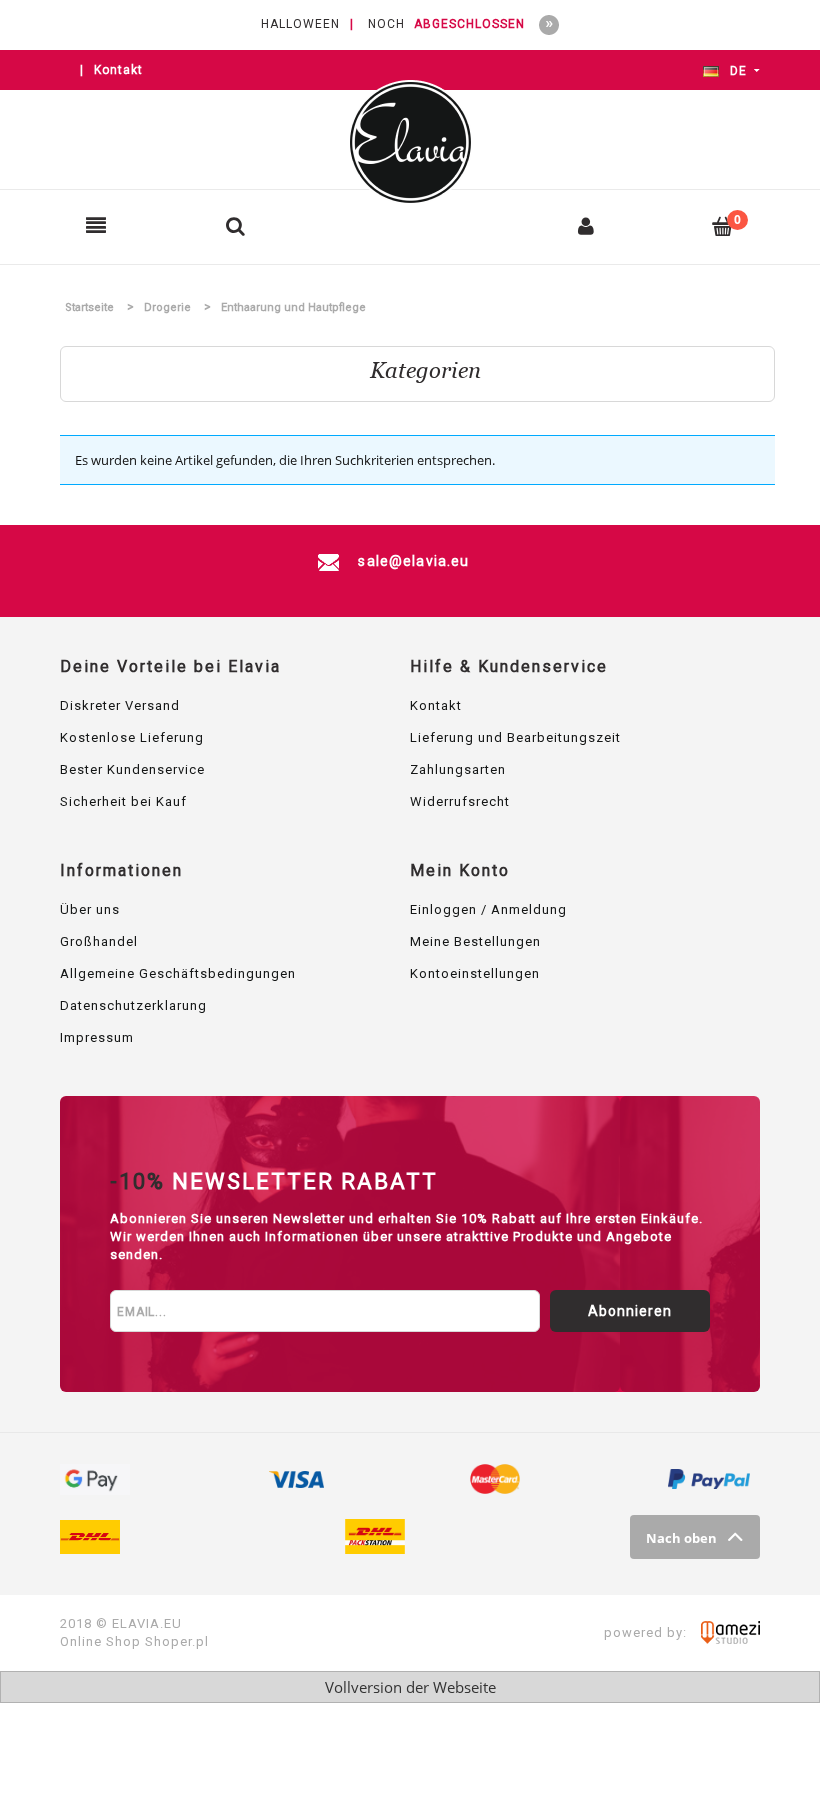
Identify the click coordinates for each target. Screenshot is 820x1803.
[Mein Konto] (586, 226)
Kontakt (118, 70)
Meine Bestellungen (475, 941)
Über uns (90, 909)
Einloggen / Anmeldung (488, 909)
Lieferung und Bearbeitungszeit (515, 737)
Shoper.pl (177, 1641)
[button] (96, 226)
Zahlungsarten (458, 769)
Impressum (97, 1037)
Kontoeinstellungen (475, 973)
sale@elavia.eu (411, 561)
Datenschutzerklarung (133, 1005)
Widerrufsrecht (460, 801)
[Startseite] (410, 142)
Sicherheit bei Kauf (123, 801)
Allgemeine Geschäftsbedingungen (178, 973)
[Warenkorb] (723, 226)
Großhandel (99, 941)
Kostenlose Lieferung (132, 737)
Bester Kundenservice (132, 769)
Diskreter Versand (120, 705)
